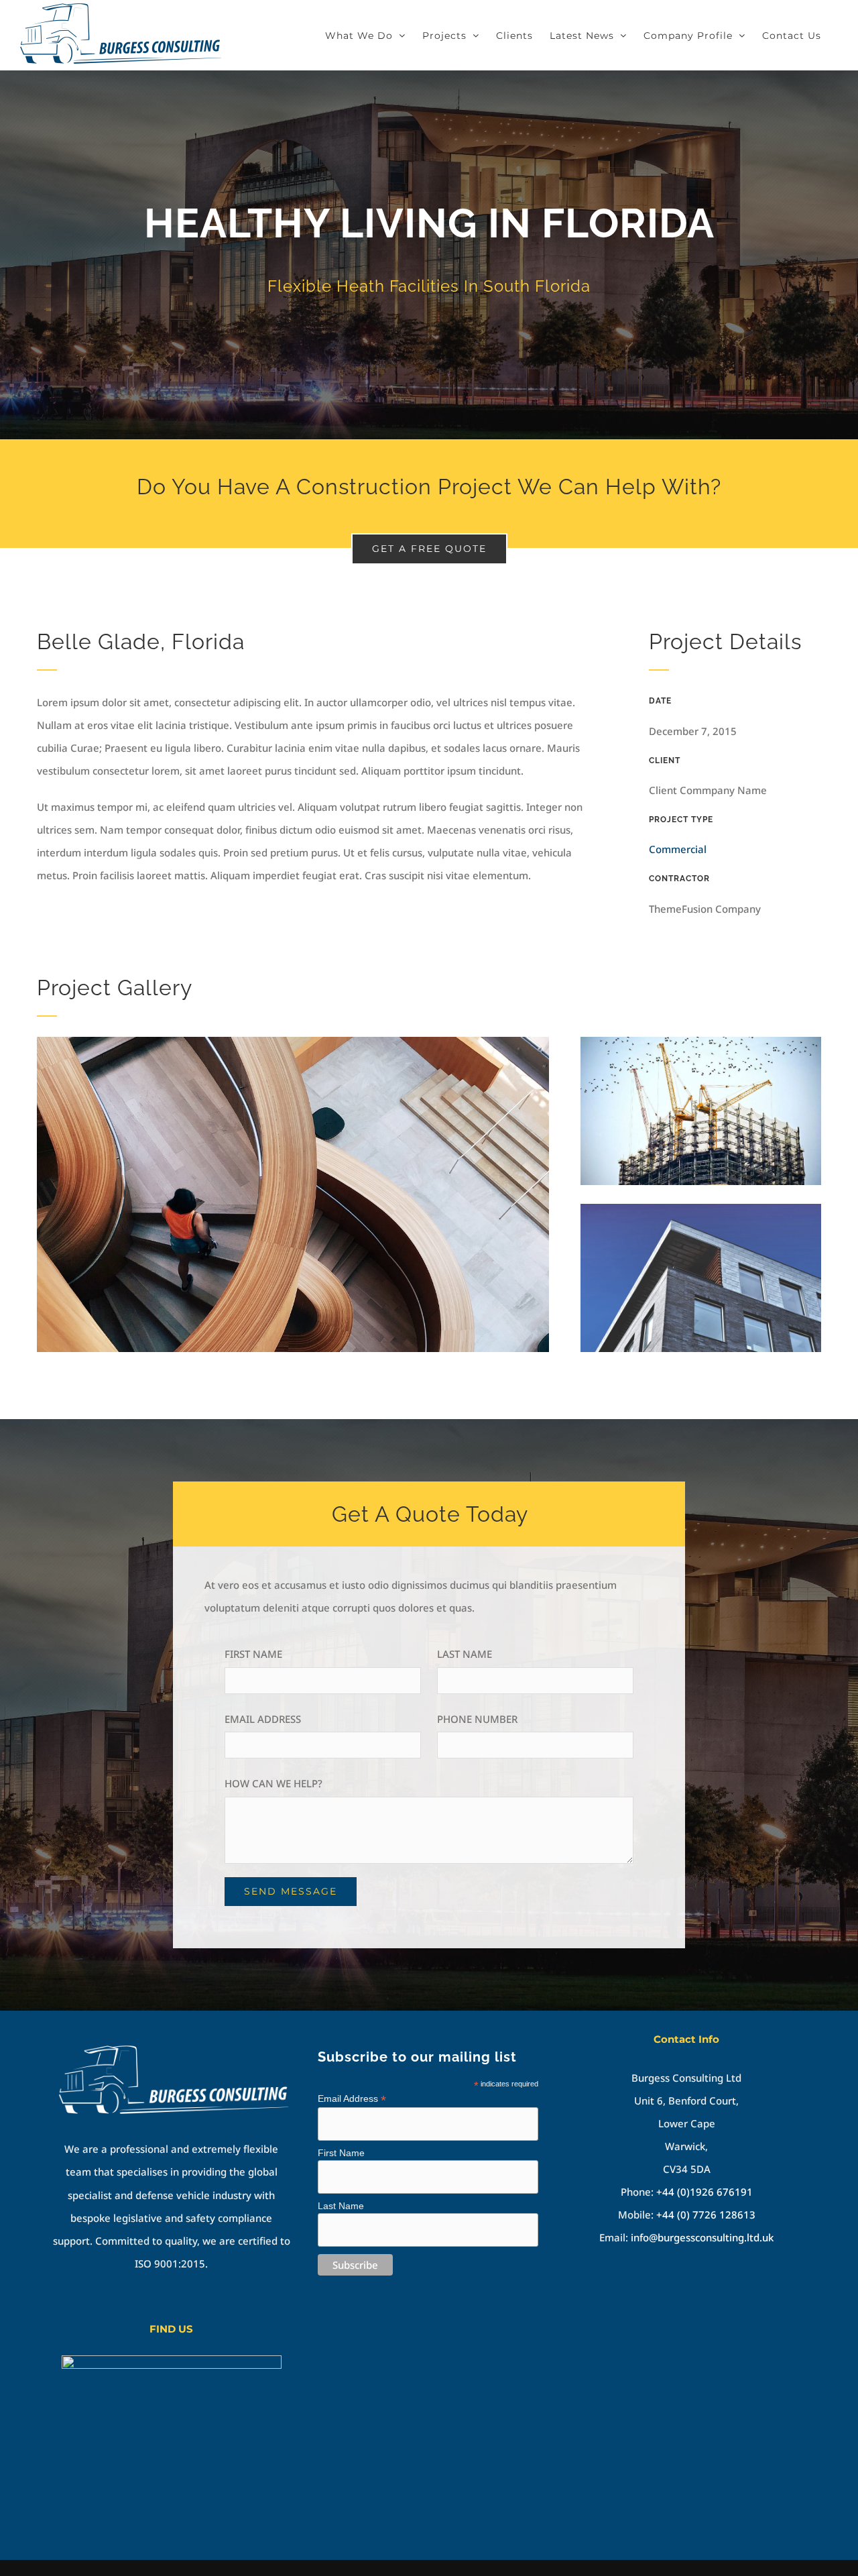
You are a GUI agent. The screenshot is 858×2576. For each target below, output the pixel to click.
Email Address (352, 2099)
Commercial (678, 849)
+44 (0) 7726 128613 (706, 2215)
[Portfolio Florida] (429, 255)
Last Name (341, 2206)
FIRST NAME (253, 1654)
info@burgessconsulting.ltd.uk (702, 2237)
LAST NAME (465, 1654)
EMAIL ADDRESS (263, 1719)
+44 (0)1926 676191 (704, 2192)
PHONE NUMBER (477, 1719)
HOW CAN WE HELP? (273, 1783)
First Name (341, 2153)
